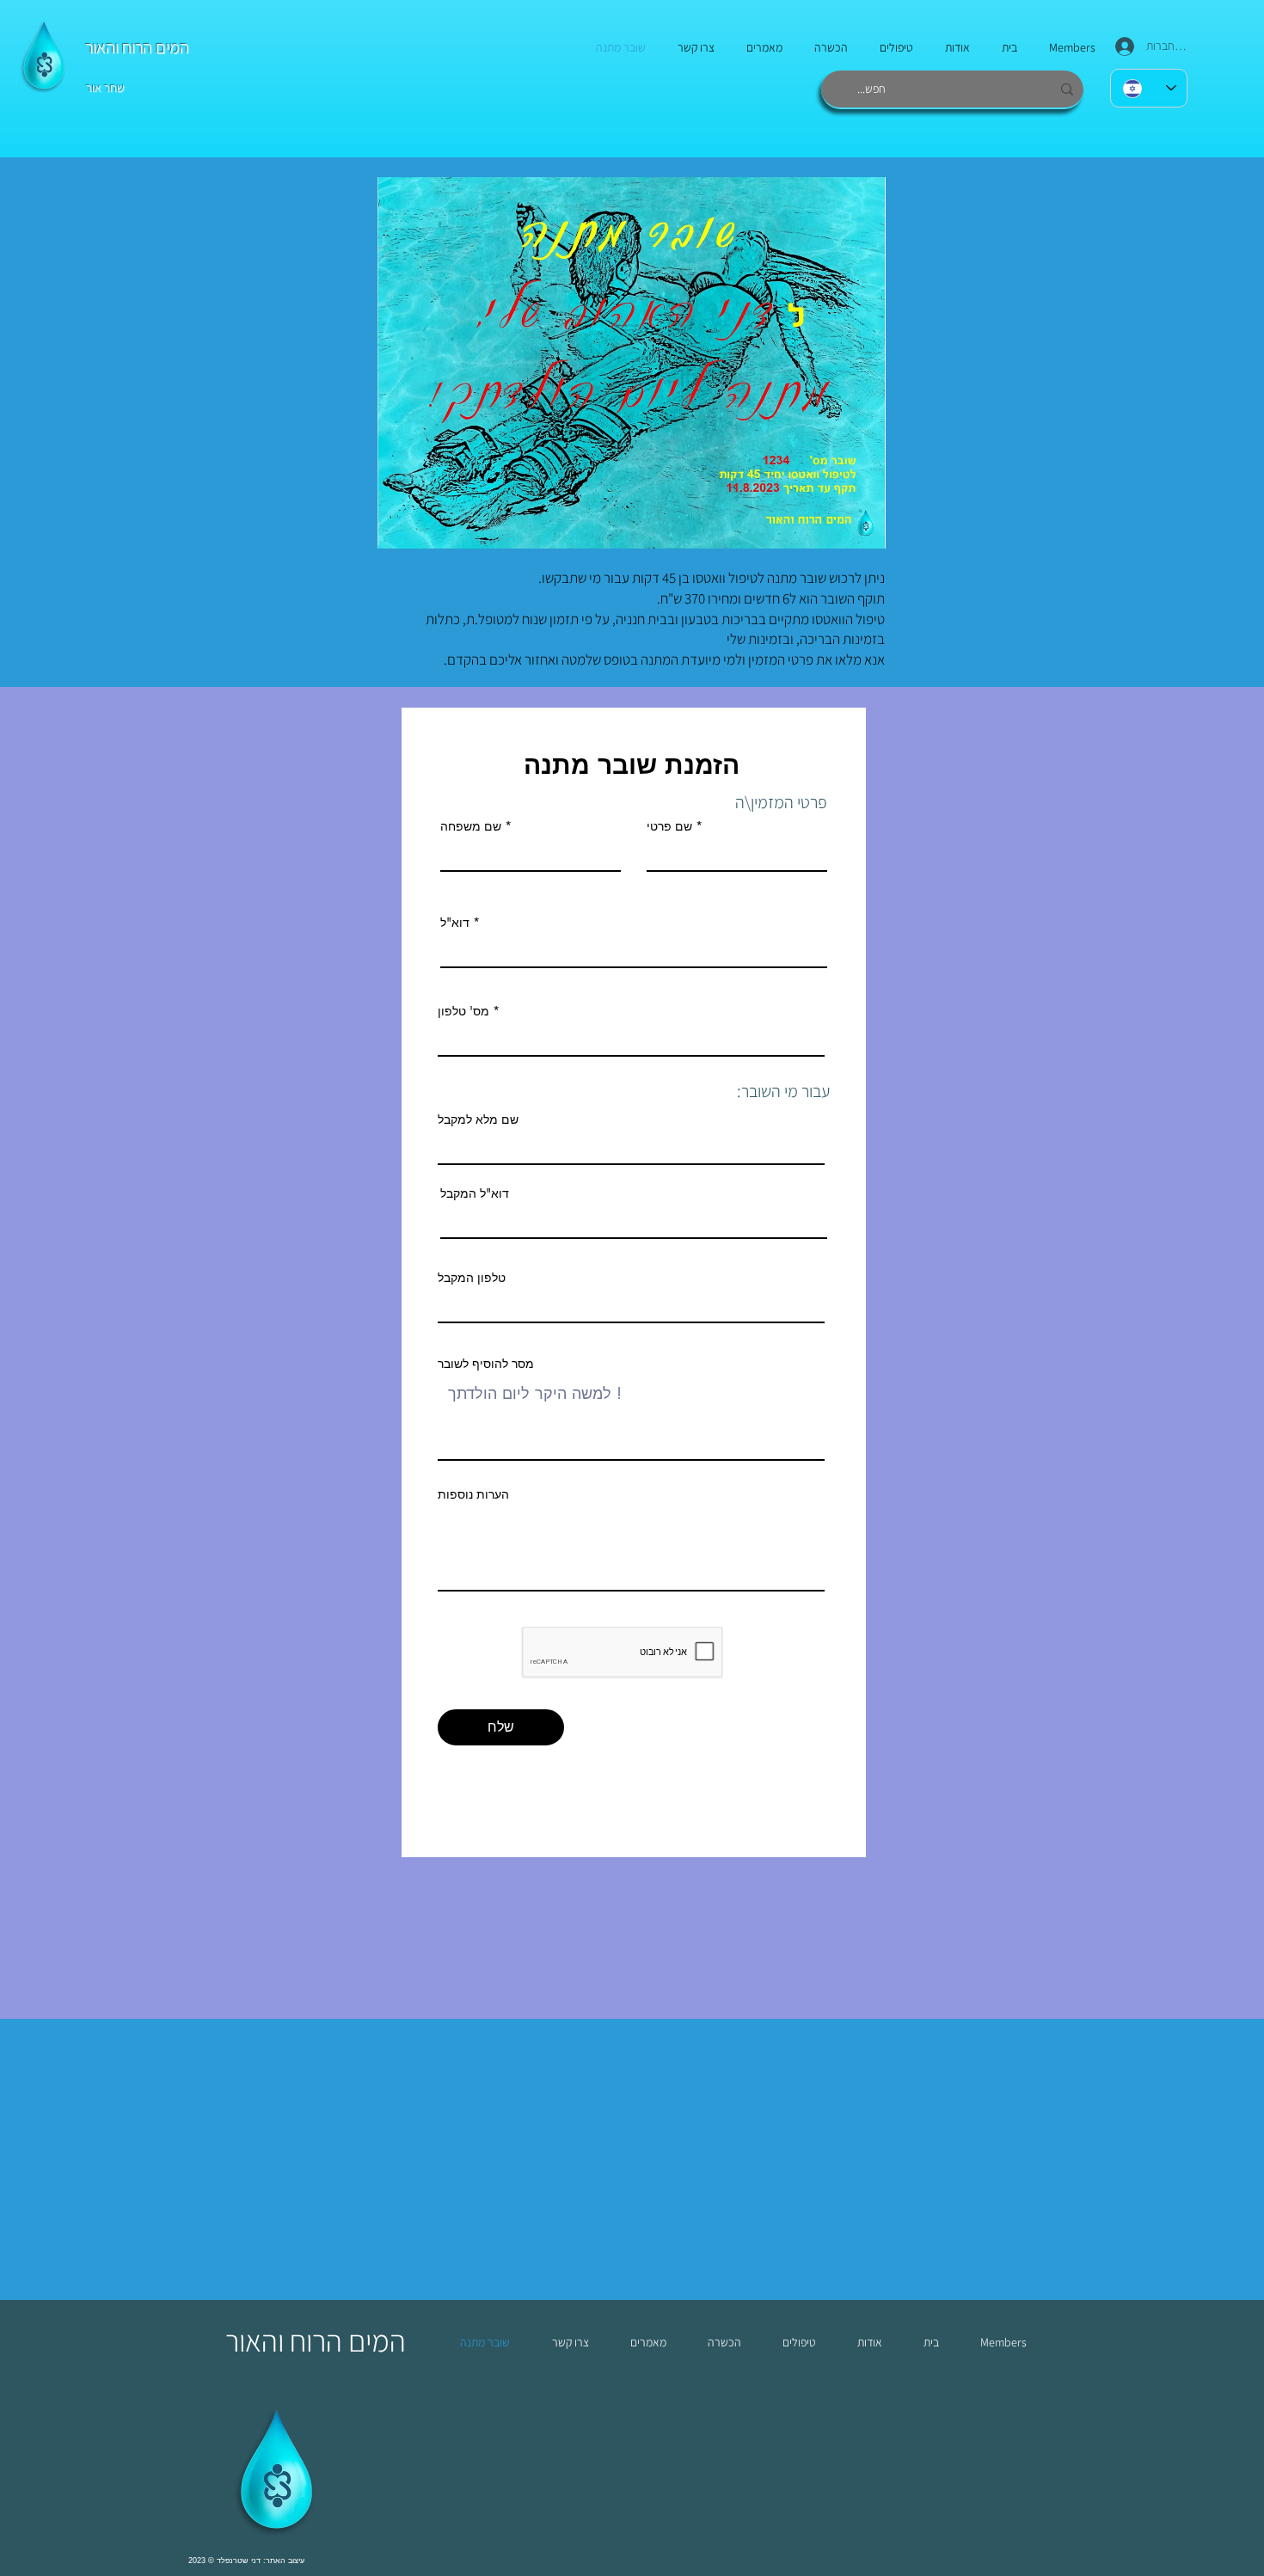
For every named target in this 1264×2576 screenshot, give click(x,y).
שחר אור (105, 88)
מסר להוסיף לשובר (486, 1364)
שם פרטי (669, 826)
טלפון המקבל (472, 1278)
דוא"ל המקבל (475, 1193)
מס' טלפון (463, 1011)
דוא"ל (455, 923)
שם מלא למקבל (478, 1119)
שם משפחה (471, 826)
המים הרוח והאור (137, 47)
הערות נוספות (473, 1494)
